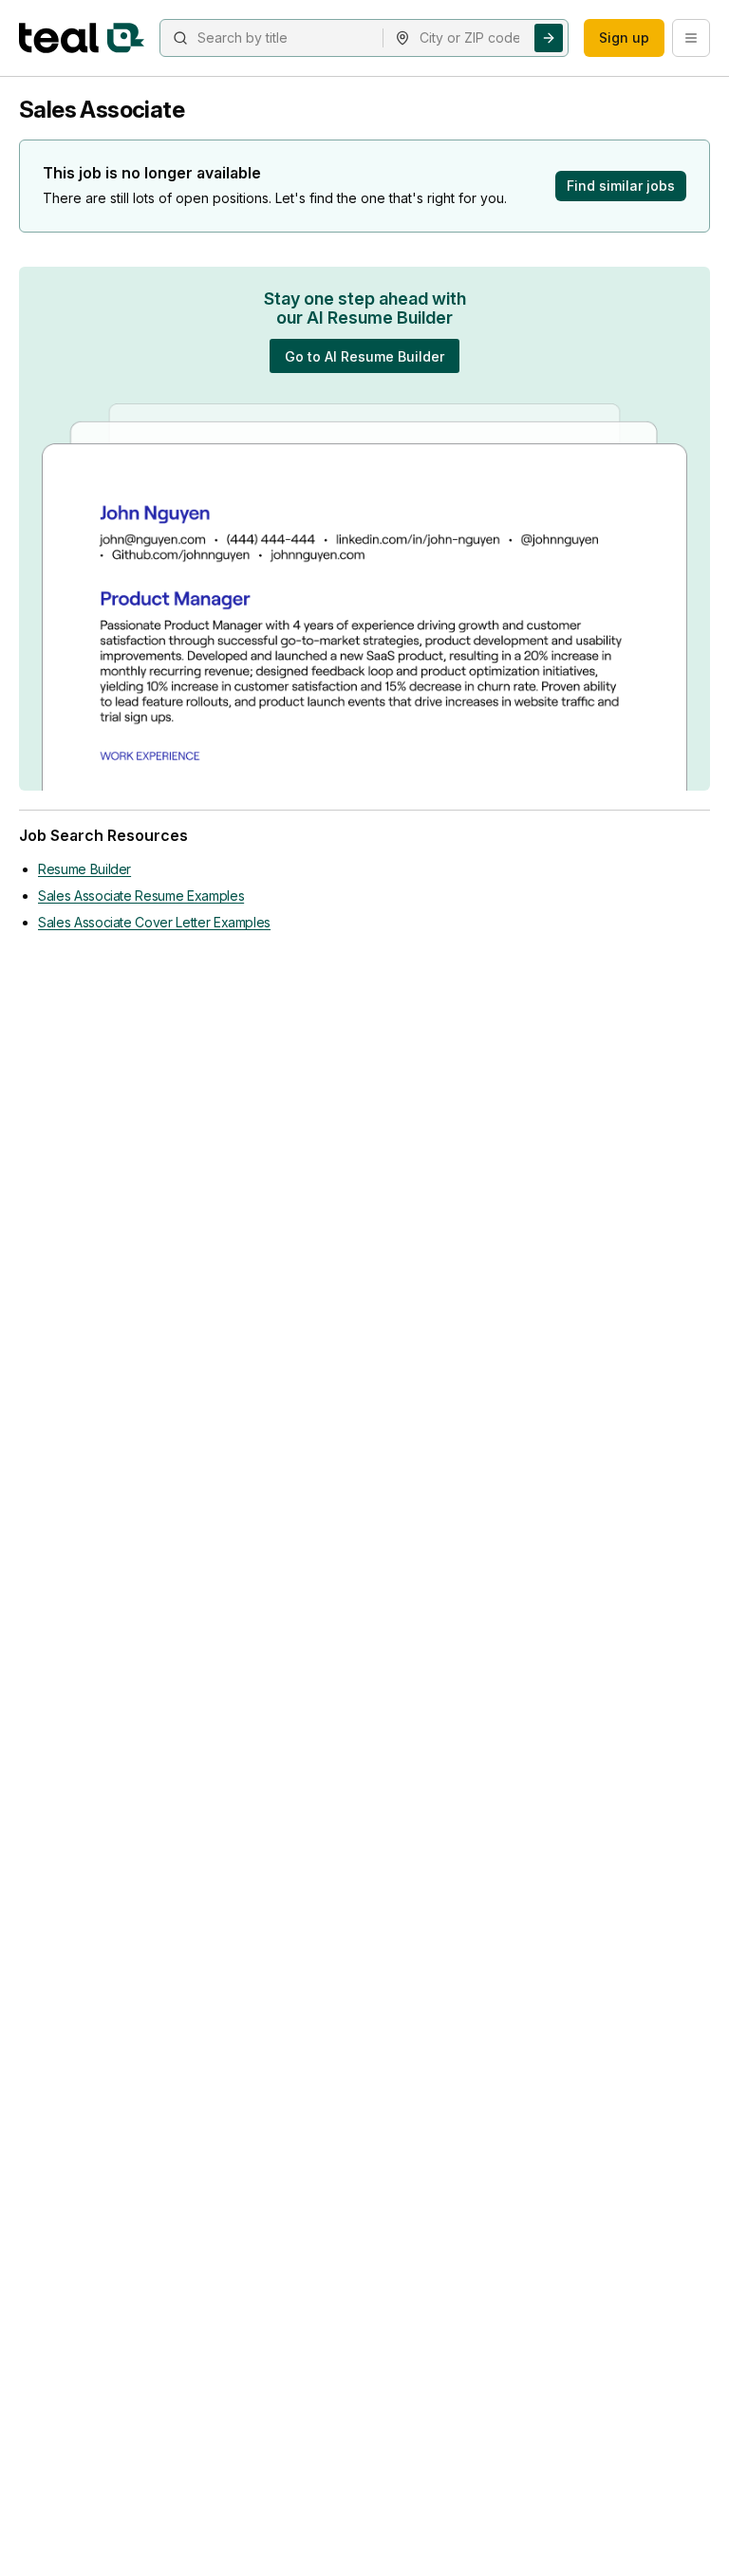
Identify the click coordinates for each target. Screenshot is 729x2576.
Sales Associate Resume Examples (141, 896)
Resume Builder (84, 869)
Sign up (624, 37)
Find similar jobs (621, 186)
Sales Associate (102, 110)
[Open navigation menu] (691, 38)
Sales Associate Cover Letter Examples (154, 922)
